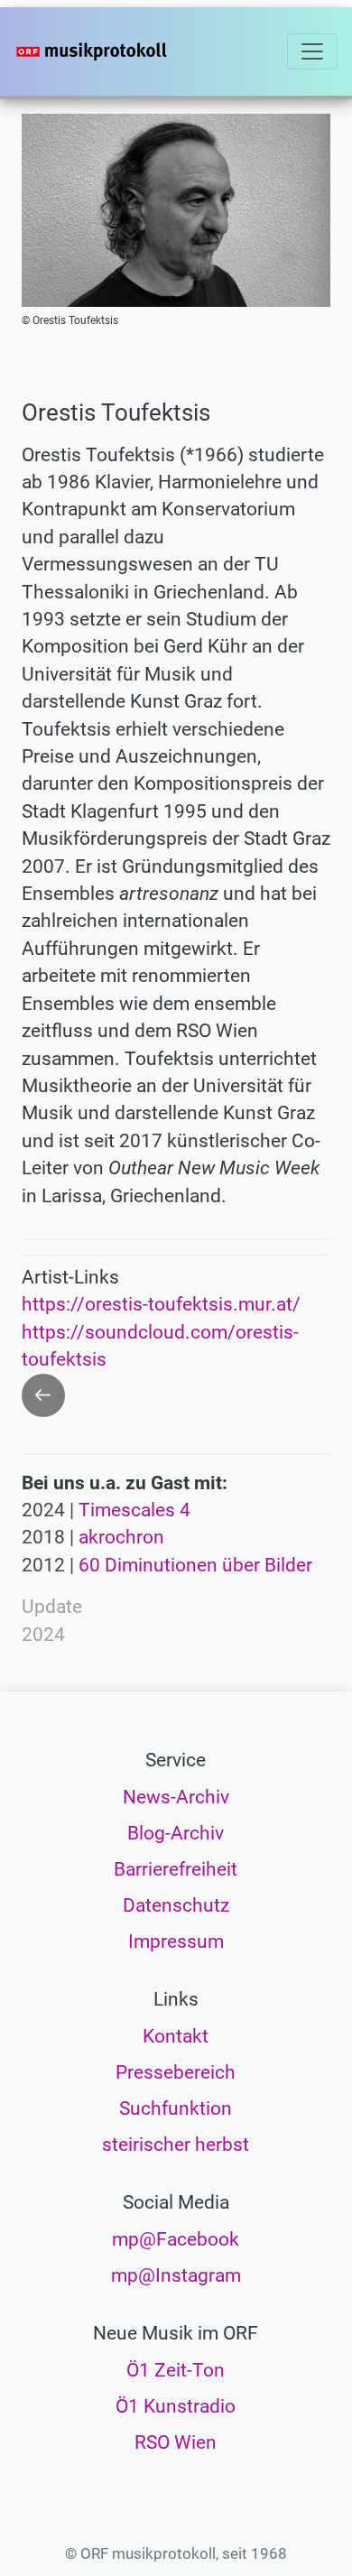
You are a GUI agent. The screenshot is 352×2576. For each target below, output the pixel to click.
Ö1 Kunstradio (176, 2406)
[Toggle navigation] (312, 51)
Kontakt (176, 2036)
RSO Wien (176, 2442)
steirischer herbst (176, 2145)
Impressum (176, 1941)
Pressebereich (176, 2072)
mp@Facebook (176, 2239)
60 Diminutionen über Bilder (195, 1565)
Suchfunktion (176, 2108)
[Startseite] (119, 51)
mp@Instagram (176, 2275)
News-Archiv (176, 1797)
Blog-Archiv (176, 1833)
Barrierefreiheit (176, 1869)
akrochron (121, 1537)
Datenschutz (176, 1905)
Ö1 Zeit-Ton (176, 2370)
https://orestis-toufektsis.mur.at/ (161, 1304)
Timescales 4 (134, 1510)
